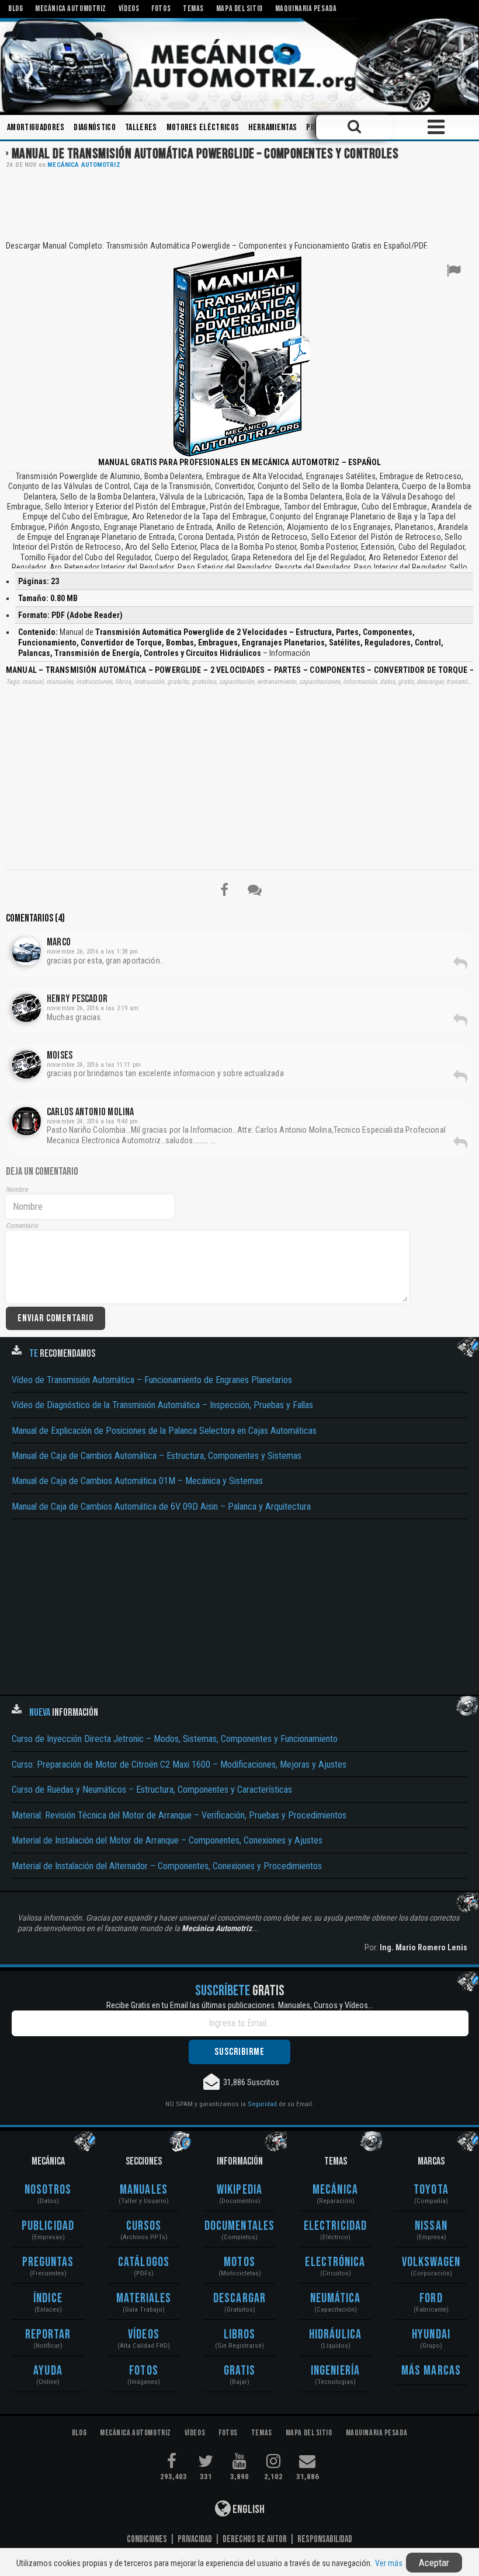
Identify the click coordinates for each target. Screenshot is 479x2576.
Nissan (431, 2226)
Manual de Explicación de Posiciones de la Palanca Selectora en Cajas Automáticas (164, 1431)
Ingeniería (335, 2371)
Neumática (336, 2298)
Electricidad (335, 2226)
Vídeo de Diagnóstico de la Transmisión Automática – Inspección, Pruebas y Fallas (162, 1405)
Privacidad (195, 2539)
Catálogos (144, 2262)
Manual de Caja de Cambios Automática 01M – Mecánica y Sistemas (137, 1481)
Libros (240, 2335)
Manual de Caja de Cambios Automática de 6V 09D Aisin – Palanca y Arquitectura (161, 1507)
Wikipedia (239, 2190)
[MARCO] (27, 951)
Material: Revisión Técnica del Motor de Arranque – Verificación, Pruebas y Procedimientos (179, 1815)
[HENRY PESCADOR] (27, 1008)
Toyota (431, 2190)
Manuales (144, 2190)
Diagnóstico (95, 128)
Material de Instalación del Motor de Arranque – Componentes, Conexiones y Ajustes (167, 1840)
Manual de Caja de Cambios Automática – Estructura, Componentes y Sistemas (157, 1456)
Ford (431, 2298)
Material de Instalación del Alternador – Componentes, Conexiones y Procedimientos (167, 1866)
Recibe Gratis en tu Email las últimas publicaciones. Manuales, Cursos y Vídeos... (240, 2005)
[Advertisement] (239, 204)
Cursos (144, 2226)
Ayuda (48, 2371)
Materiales (144, 2298)
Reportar (48, 2335)
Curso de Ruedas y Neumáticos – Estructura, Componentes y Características (152, 1790)
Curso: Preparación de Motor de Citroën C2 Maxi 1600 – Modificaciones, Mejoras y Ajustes (179, 1765)
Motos (239, 2262)
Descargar (239, 2298)
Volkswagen (431, 2262)
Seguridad (262, 2104)
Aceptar (434, 2563)
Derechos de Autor (255, 2539)
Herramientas (273, 128)
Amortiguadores (36, 128)
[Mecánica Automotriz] (239, 65)
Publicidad (48, 2226)
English (248, 2509)
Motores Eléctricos (203, 128)
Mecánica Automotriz (84, 165)
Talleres (141, 128)
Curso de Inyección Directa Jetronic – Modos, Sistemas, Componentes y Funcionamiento (175, 1739)
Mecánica (335, 2190)
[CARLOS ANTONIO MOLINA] (27, 1121)
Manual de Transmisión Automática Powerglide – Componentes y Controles (205, 154)
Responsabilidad (325, 2539)
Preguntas (48, 2262)
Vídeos (144, 2335)
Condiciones (147, 2539)
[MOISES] (27, 1064)
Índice (48, 2298)
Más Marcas (431, 2371)
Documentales (239, 2226)
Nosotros (48, 2190)
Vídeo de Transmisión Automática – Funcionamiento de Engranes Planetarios (152, 1380)
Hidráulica (335, 2335)
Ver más (389, 2563)
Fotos (144, 2371)
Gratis (240, 2371)
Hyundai (431, 2335)
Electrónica (335, 2262)
